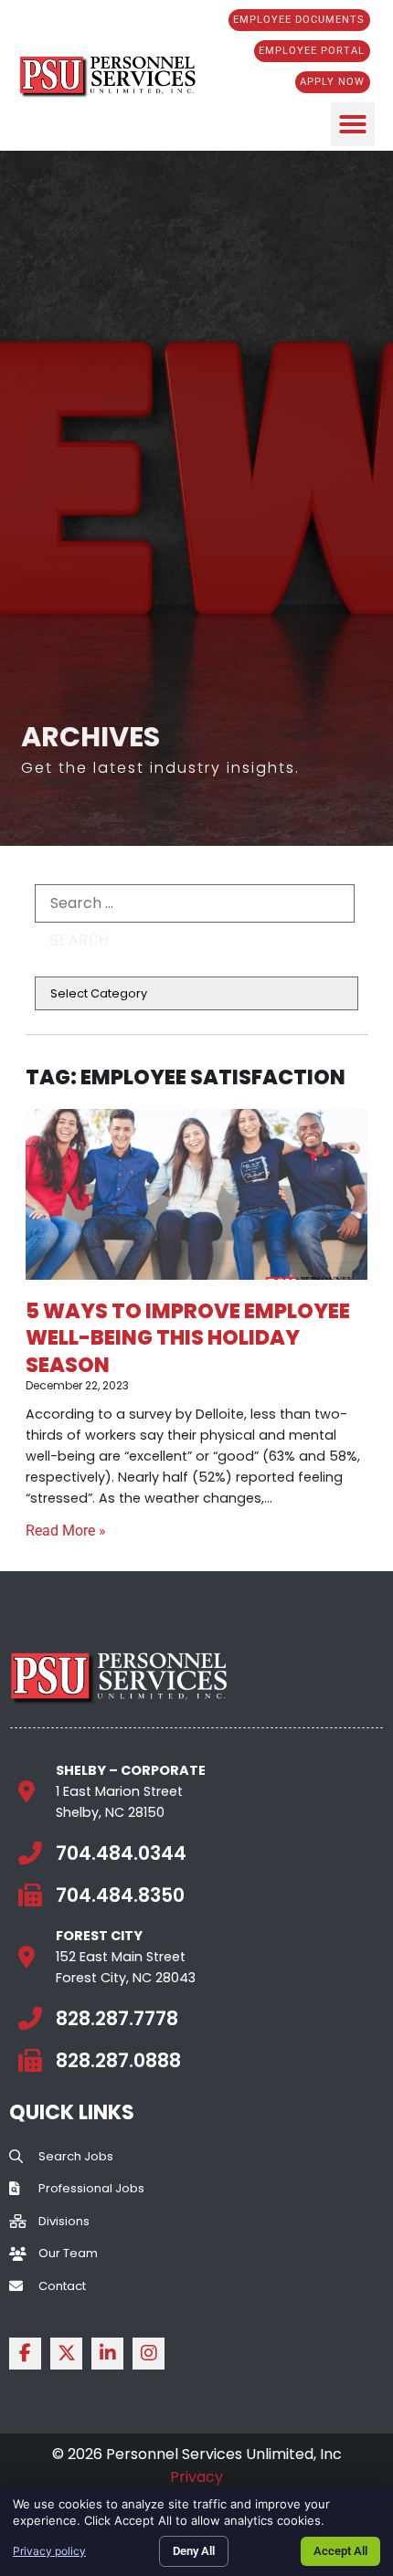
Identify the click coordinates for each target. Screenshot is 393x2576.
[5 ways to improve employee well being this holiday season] (196, 1194)
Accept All (340, 2551)
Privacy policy (49, 2551)
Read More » (66, 1531)
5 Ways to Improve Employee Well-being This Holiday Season (188, 1337)
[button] (353, 124)
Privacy (196, 2477)
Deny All (194, 2551)
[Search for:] (195, 903)
